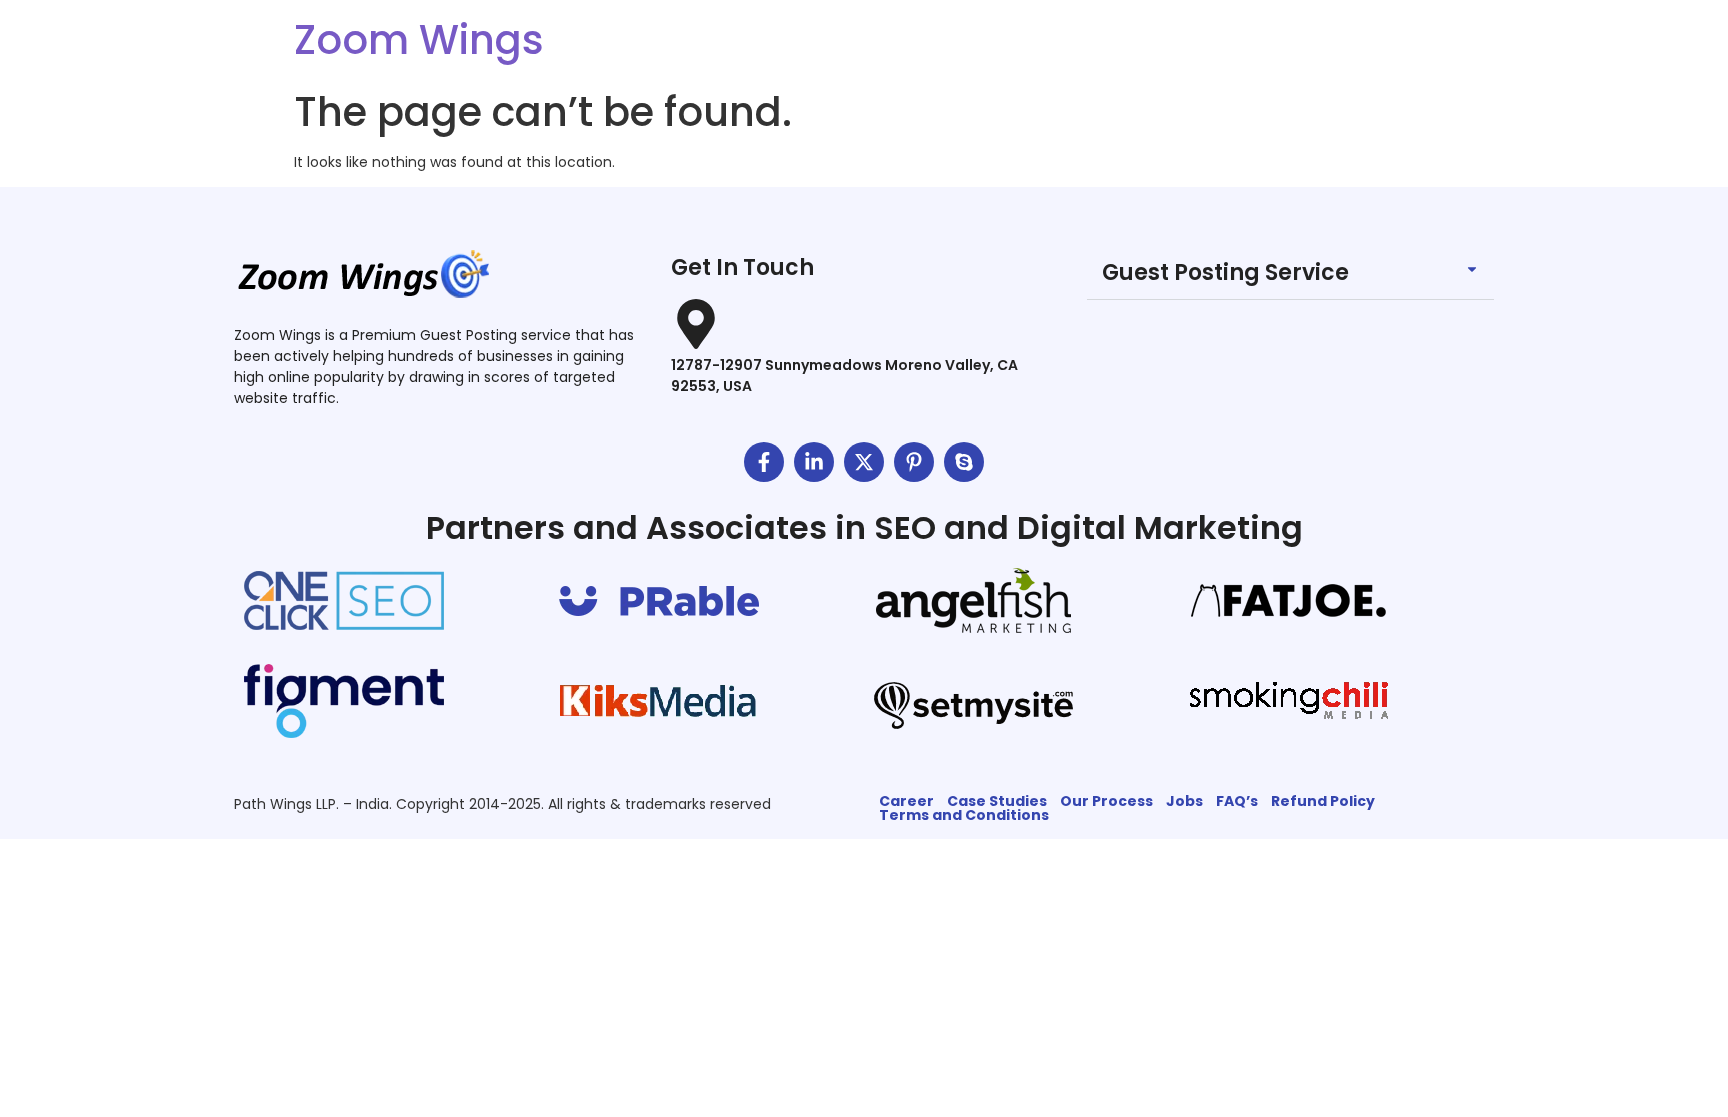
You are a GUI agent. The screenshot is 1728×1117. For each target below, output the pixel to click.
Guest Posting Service (1225, 272)
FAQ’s (1237, 801)
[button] (1290, 273)
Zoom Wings (419, 40)
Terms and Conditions (964, 815)
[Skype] (964, 462)
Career (906, 801)
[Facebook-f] (764, 462)
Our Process (1106, 801)
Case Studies (997, 801)
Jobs (1184, 801)
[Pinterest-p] (914, 462)
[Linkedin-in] (814, 462)
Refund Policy (1323, 801)
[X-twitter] (864, 462)
